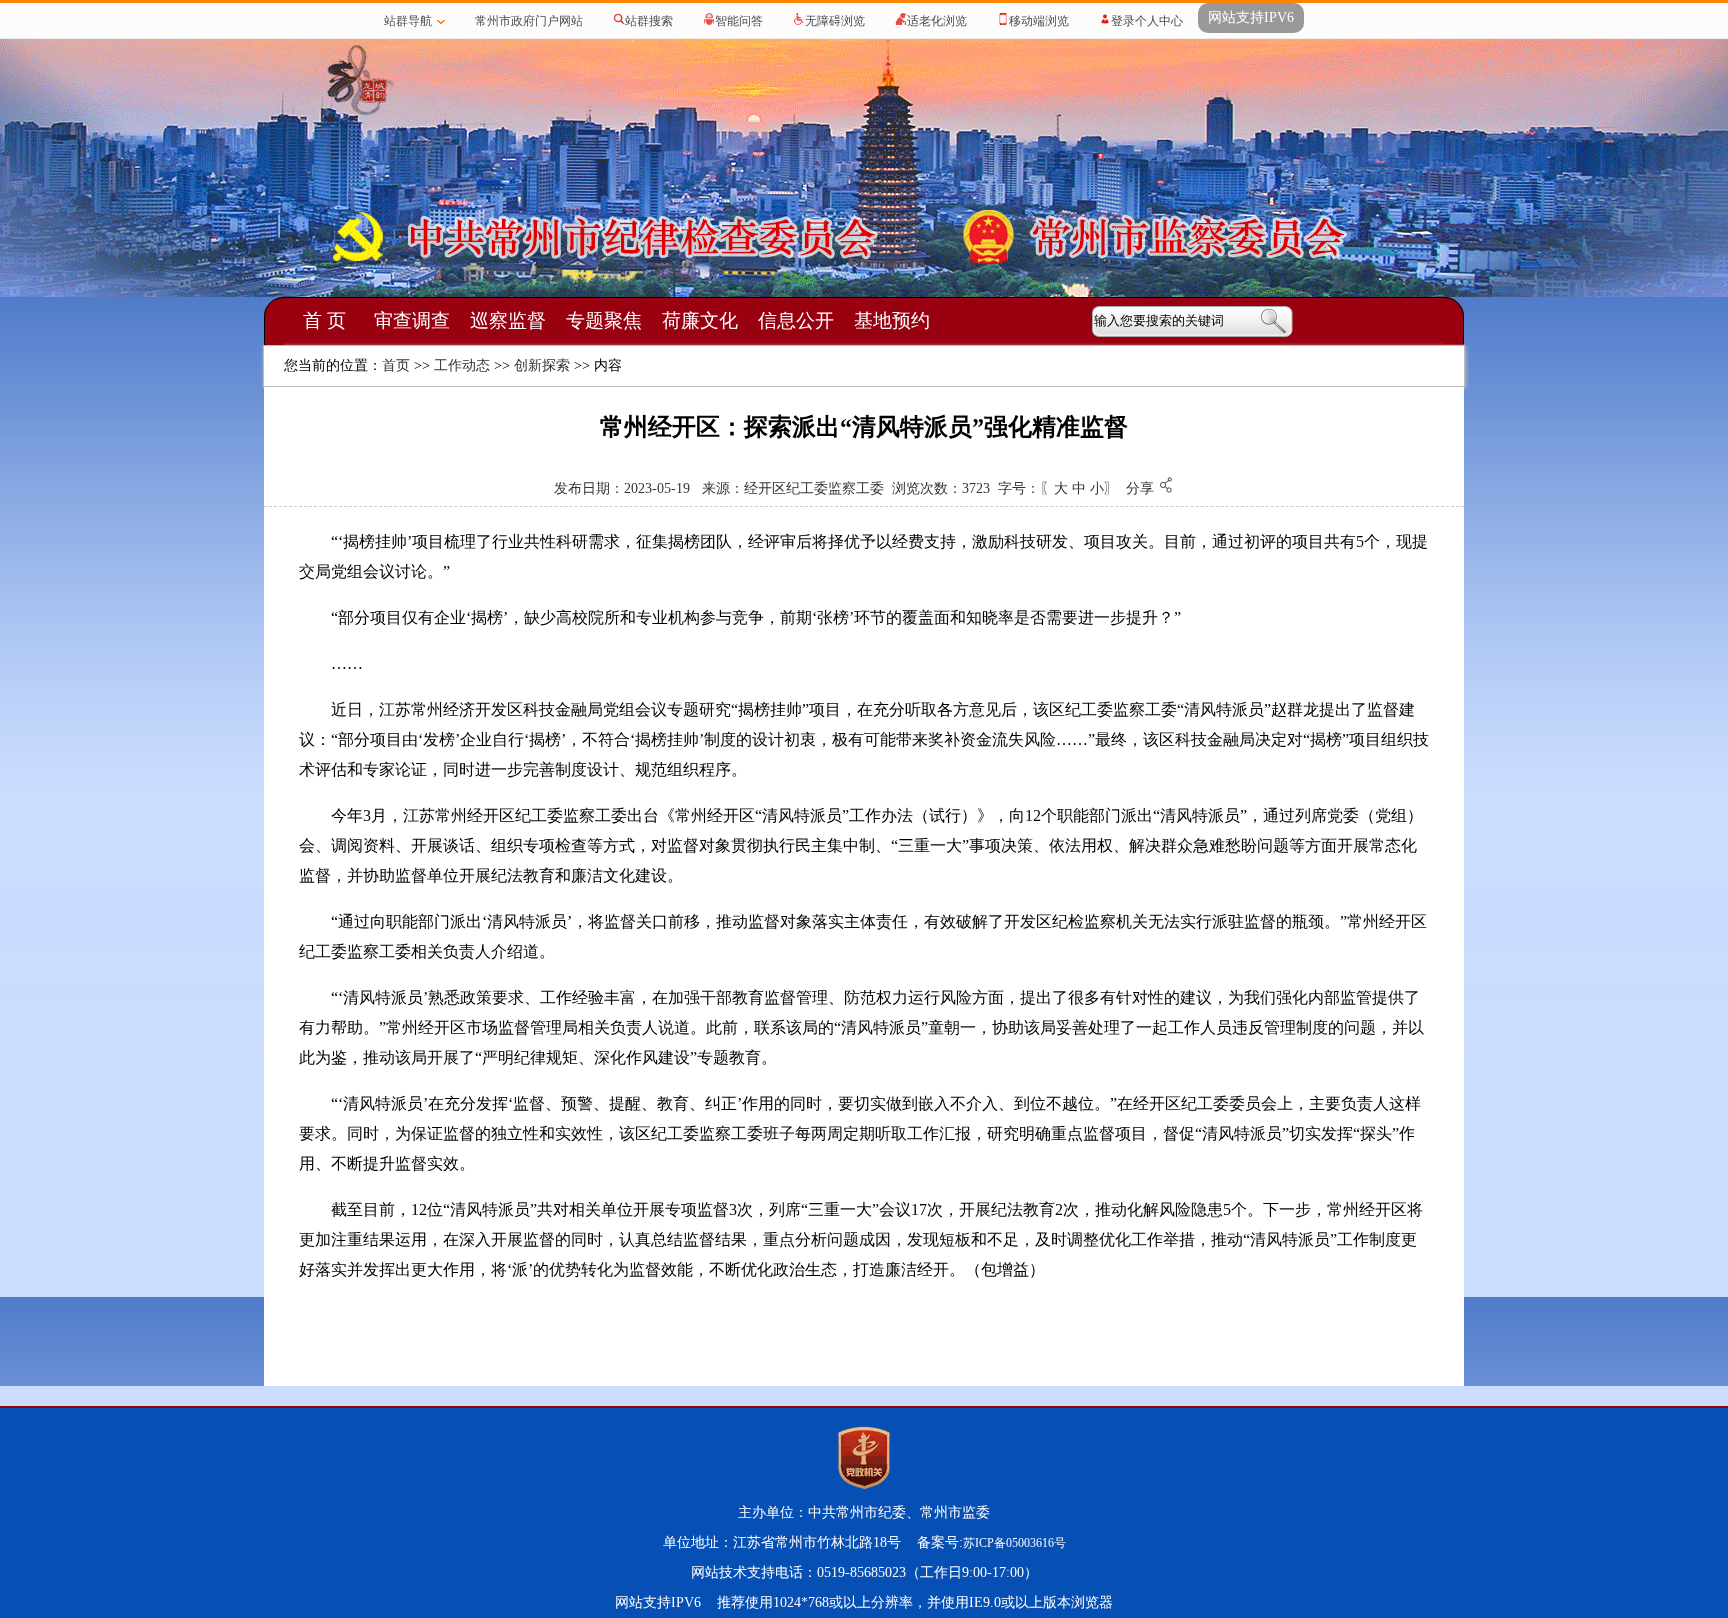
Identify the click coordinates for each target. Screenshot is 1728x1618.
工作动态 (462, 365)
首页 (396, 365)
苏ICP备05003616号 (1014, 1543)
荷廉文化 (700, 320)
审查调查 (412, 320)
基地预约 (892, 320)
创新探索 (542, 365)
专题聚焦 (604, 320)
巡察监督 (508, 320)
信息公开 (796, 320)
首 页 (324, 320)
